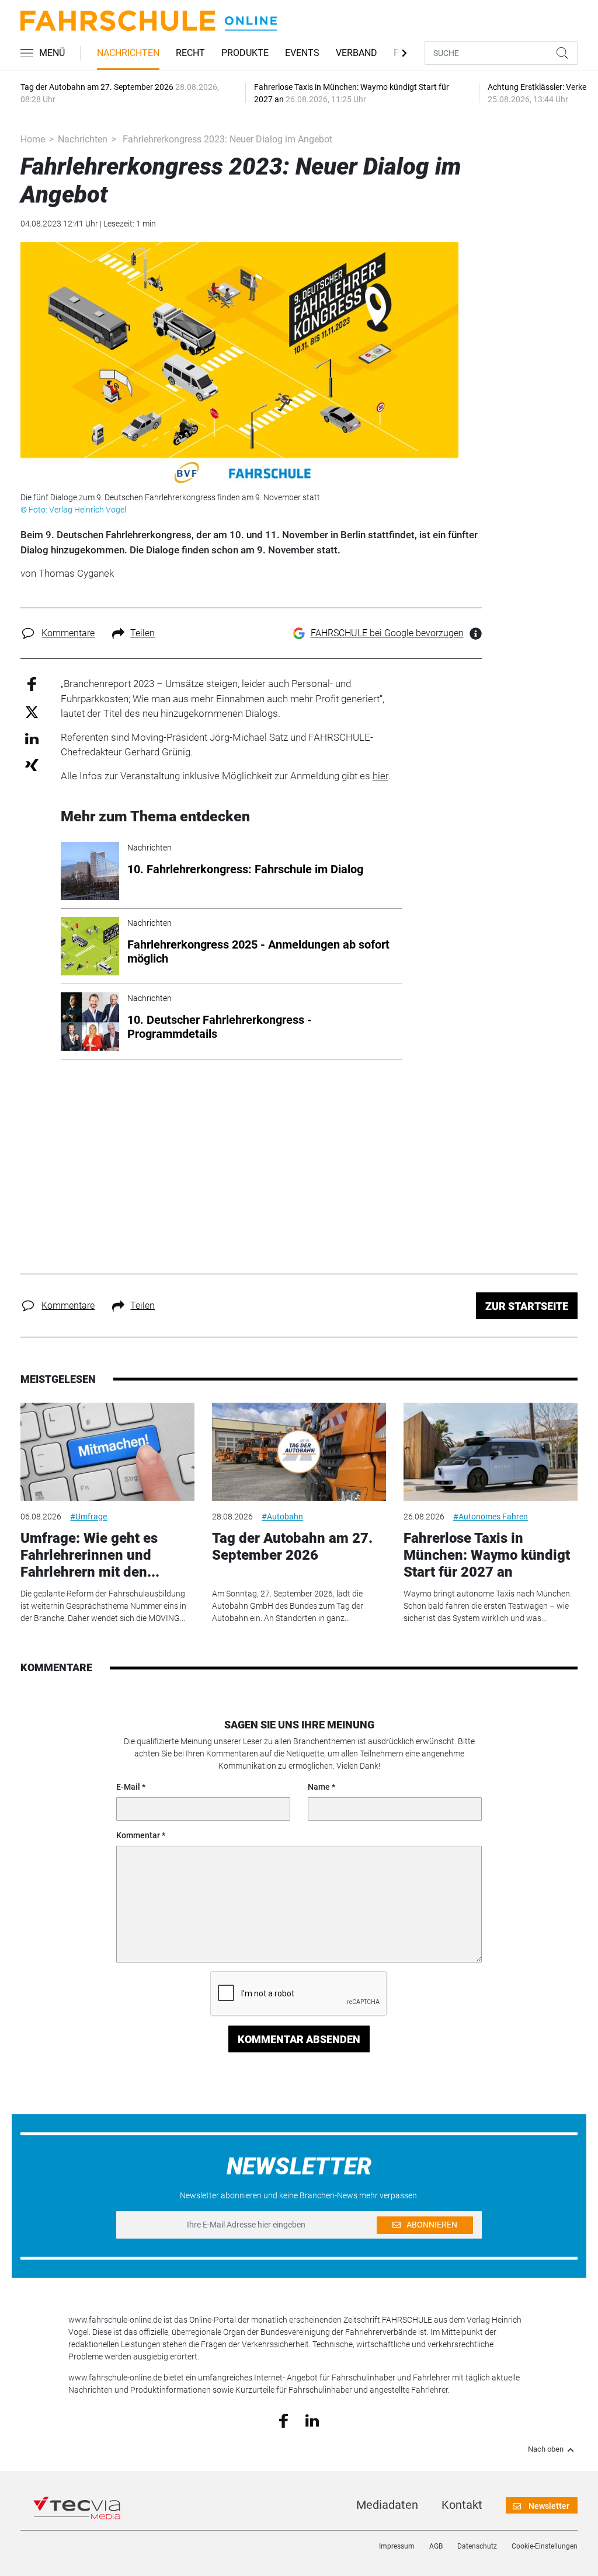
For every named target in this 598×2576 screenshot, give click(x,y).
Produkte (245, 53)
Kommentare (68, 633)
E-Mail (128, 1787)
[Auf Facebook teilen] (32, 684)
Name (319, 1787)
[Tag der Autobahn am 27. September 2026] (299, 1452)
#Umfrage (88, 1517)
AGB (436, 2546)
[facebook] (284, 2420)
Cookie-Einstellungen (545, 2546)
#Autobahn (282, 1517)
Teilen (142, 633)
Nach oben (546, 2449)
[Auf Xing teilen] (32, 764)
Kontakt (462, 2505)
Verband (357, 53)
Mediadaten (387, 2505)
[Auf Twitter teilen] (32, 711)
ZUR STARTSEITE (527, 1306)
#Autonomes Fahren (491, 1517)
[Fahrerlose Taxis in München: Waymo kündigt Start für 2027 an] (491, 1452)
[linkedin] (312, 2420)
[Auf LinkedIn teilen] (32, 738)
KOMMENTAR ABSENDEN (299, 2039)
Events (302, 53)
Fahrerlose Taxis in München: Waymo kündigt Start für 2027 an (487, 1555)
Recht (190, 53)
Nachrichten (128, 53)
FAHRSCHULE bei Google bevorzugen (387, 633)
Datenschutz (477, 2546)
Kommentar (138, 1835)
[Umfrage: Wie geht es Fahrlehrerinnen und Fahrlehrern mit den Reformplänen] (107, 1452)
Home (33, 139)
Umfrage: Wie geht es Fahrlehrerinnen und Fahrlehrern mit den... (90, 1555)
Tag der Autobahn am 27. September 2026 (292, 1547)
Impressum (397, 2546)
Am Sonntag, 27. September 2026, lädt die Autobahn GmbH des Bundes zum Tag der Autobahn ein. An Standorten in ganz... (288, 1606)
